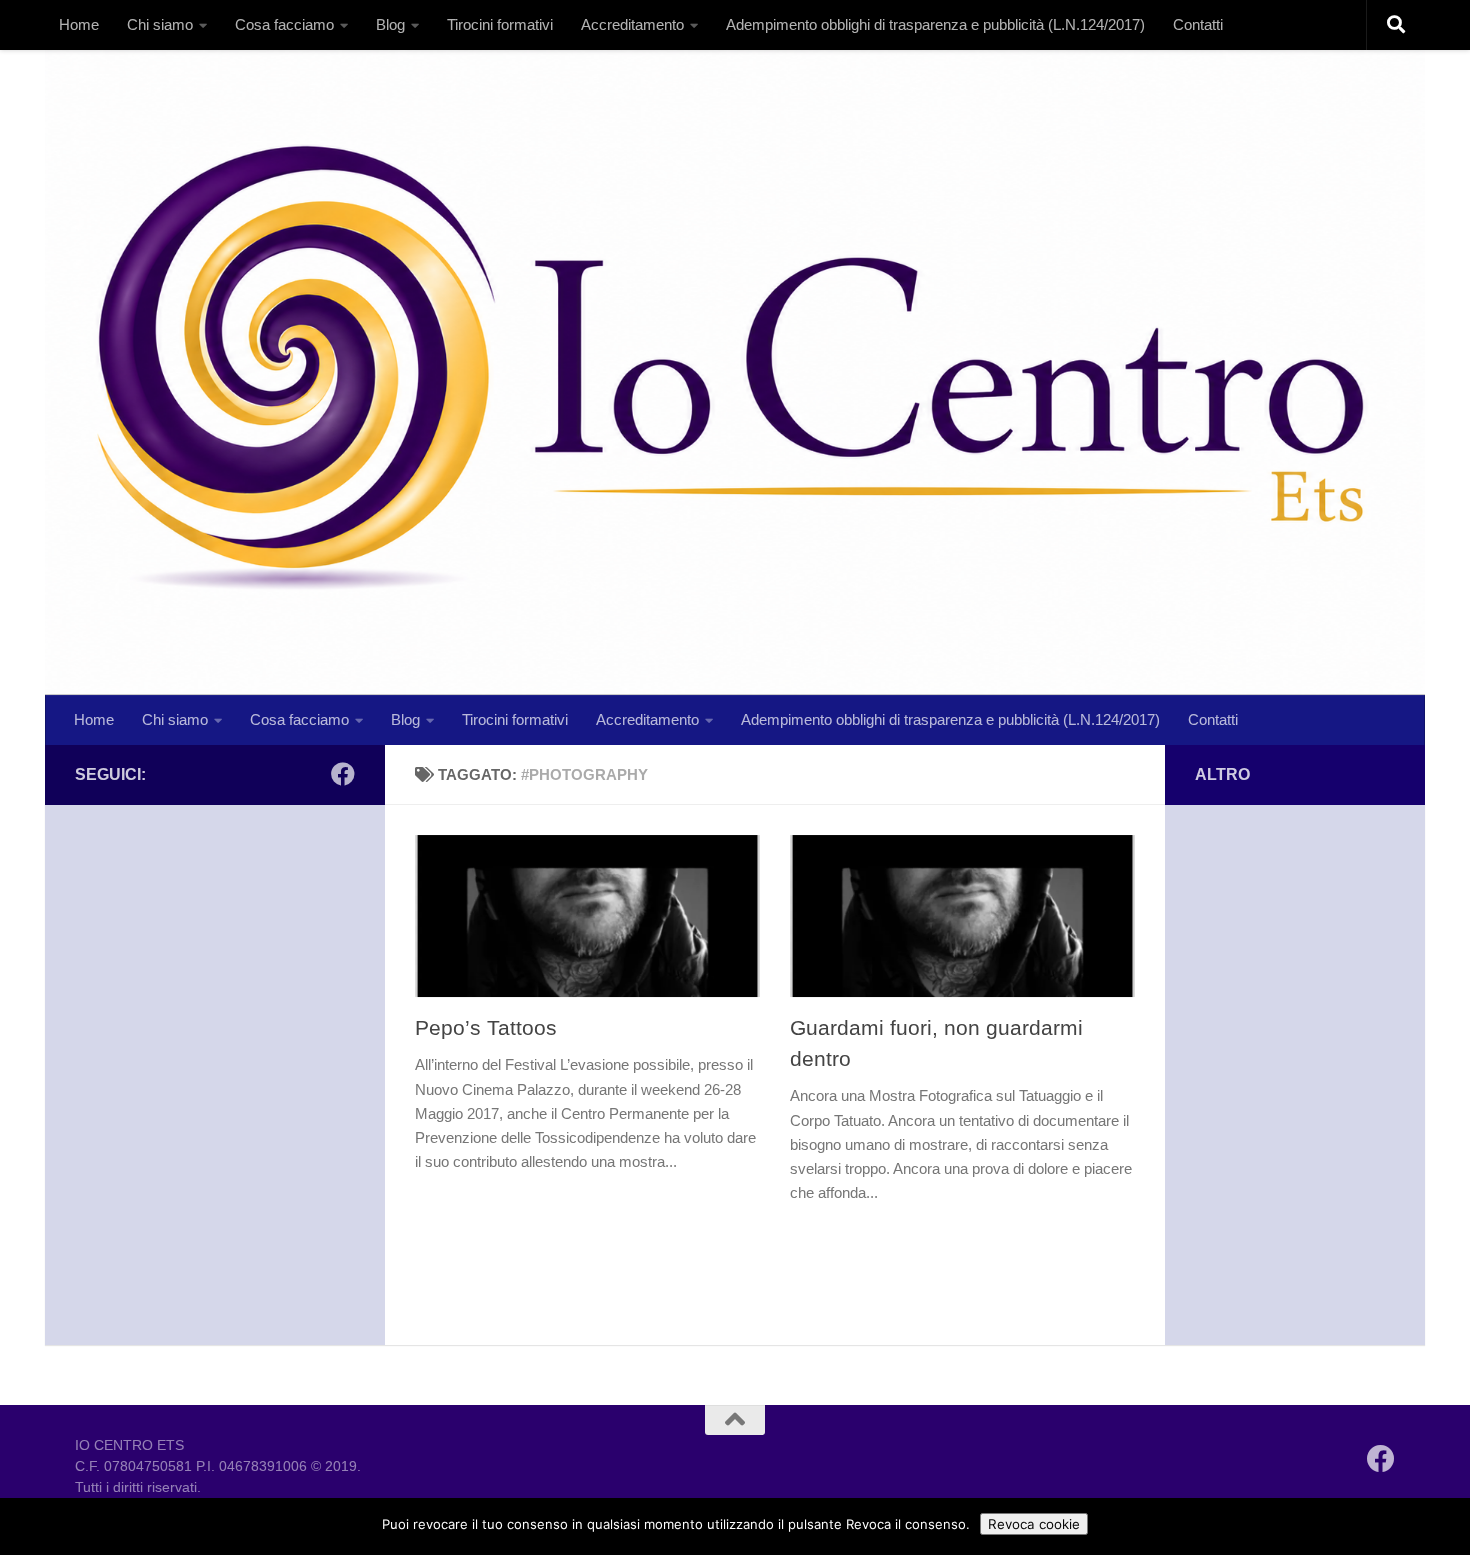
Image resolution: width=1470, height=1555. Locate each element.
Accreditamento (632, 24)
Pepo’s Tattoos (486, 1027)
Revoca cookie (1034, 1524)
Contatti (1198, 24)
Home (79, 24)
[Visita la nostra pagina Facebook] (343, 774)
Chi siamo (160, 24)
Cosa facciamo (284, 24)
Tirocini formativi (500, 24)
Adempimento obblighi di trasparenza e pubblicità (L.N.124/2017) (935, 24)
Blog (390, 24)
